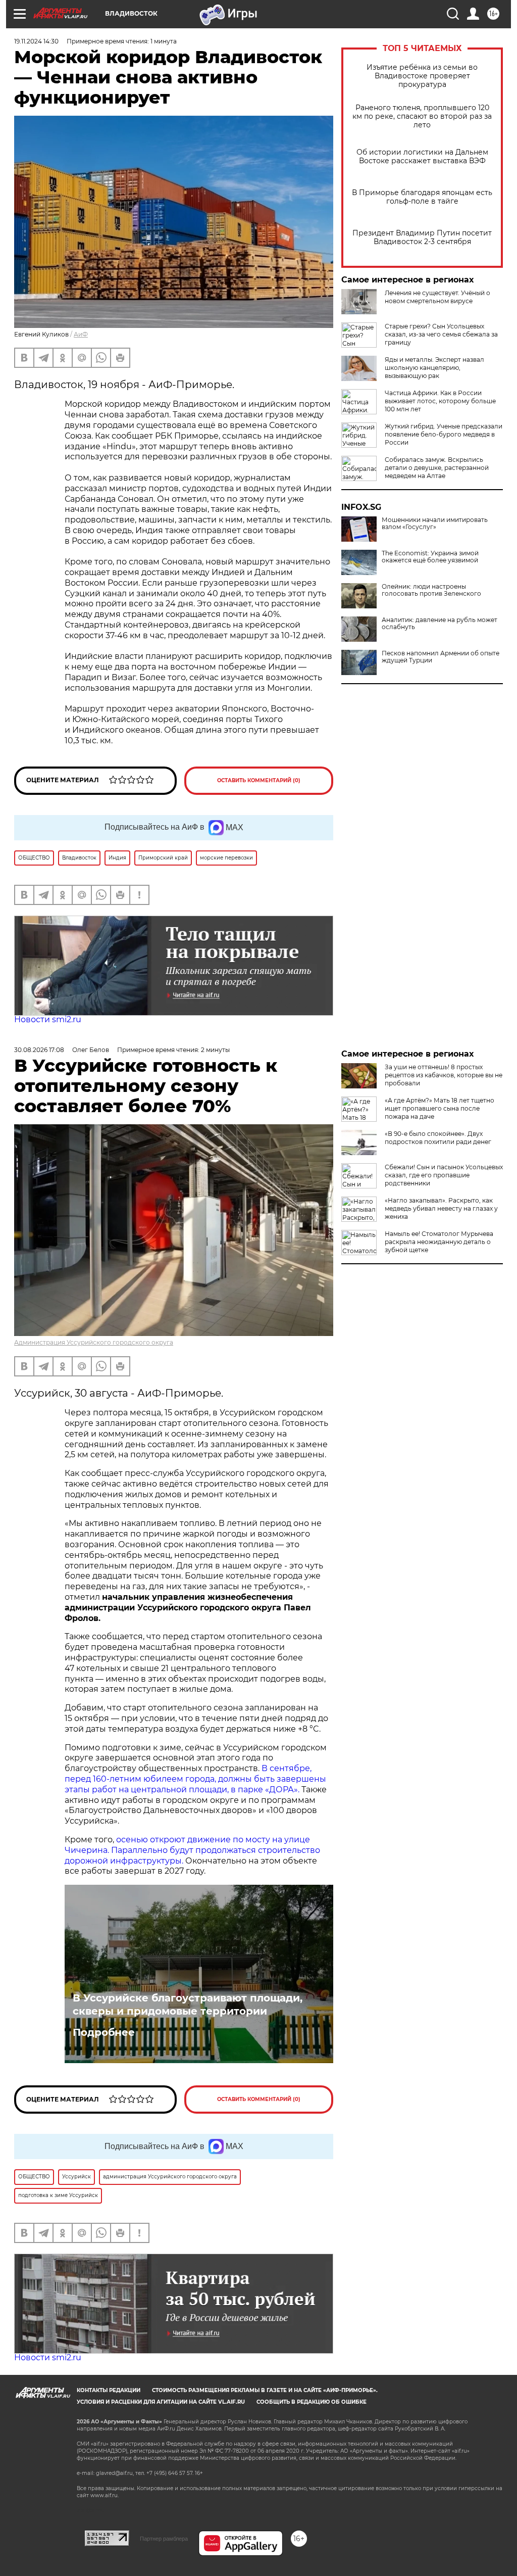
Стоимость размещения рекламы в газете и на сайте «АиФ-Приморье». (265, 2390)
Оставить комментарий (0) (259, 780)
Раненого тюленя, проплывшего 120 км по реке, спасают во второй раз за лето (422, 116)
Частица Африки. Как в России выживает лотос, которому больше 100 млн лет (440, 401)
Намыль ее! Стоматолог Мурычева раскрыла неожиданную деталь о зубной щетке (439, 1242)
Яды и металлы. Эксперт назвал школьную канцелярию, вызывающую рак (434, 368)
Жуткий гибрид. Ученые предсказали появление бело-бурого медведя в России (444, 434)
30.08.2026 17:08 (39, 1050)
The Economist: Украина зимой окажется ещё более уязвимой (430, 557)
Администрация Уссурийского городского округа (94, 1342)
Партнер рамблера (164, 2539)
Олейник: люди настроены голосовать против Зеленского (431, 590)
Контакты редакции (109, 2390)
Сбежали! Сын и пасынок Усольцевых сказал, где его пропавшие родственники (444, 1175)
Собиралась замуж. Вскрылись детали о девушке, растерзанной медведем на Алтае (437, 468)
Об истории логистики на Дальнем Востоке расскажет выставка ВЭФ (422, 157)
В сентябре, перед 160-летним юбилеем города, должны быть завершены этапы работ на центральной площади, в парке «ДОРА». (195, 1779)
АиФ (81, 334)
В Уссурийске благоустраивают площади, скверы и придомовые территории (188, 2005)
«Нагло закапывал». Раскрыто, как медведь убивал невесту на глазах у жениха (441, 1208)
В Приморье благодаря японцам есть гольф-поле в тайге (422, 197)
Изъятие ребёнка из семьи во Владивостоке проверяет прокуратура (422, 76)
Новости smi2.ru (48, 1019)
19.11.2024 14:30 (36, 41)
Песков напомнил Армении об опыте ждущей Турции (441, 657)
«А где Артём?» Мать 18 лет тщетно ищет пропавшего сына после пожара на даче (440, 1108)
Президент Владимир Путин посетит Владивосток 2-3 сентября (422, 237)
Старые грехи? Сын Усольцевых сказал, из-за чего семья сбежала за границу (441, 334)
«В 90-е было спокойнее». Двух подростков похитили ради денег (438, 1138)
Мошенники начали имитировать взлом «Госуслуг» (435, 523)
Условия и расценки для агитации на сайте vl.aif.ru (161, 2402)
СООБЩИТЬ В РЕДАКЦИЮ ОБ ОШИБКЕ (312, 2402)
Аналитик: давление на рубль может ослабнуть (440, 624)
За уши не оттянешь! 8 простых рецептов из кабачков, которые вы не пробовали (444, 1075)
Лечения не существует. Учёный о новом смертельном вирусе (437, 297)
